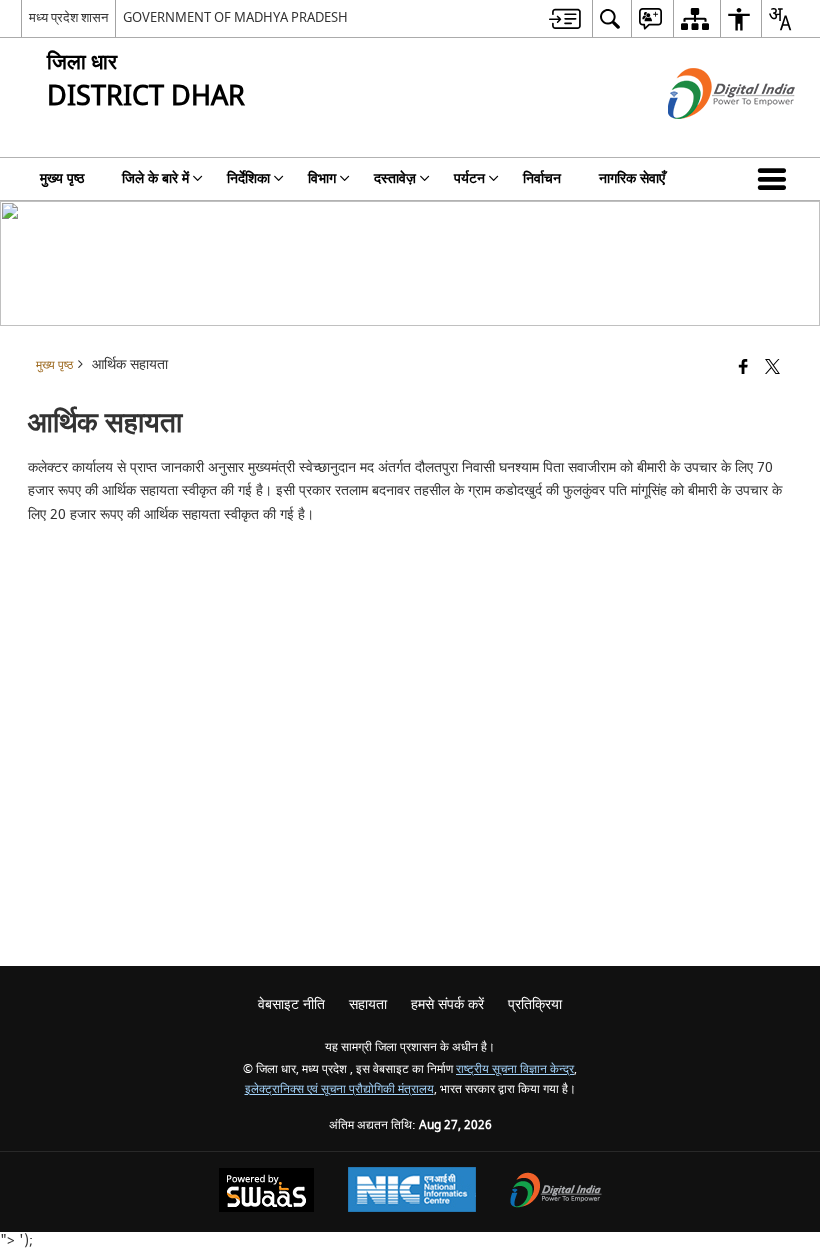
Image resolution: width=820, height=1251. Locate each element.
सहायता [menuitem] (368, 1004)
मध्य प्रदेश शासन (68, 17)
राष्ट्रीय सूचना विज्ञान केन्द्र (515, 1069)
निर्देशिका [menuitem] (248, 178)
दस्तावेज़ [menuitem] (395, 178)
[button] (776, 179)
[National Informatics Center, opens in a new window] (412, 1192)
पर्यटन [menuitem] (469, 178)
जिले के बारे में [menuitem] (155, 178)
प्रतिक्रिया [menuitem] (535, 1004)
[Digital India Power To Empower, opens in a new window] (556, 1192)
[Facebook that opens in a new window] (743, 368)
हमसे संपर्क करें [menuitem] (447, 1004)
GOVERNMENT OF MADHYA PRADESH (235, 17)
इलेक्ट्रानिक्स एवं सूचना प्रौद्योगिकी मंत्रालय (339, 1089)
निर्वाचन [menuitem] (542, 178)
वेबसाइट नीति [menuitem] (291, 1004)
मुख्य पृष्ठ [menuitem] (62, 178)
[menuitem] (565, 18)
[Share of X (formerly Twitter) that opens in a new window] (772, 368)
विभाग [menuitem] (322, 178)
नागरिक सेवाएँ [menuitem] (632, 178)
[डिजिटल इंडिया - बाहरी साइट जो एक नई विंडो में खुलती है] (706, 136)
